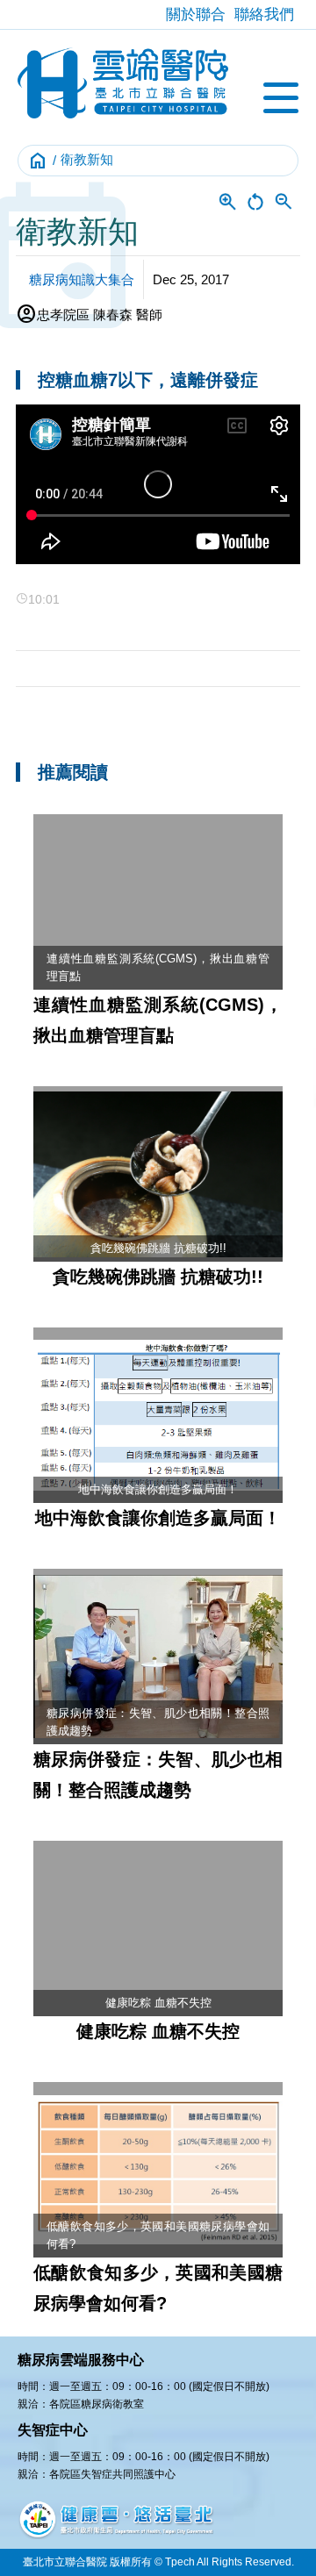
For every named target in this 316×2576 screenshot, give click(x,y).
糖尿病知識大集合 (82, 279)
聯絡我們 (264, 14)
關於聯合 (196, 14)
